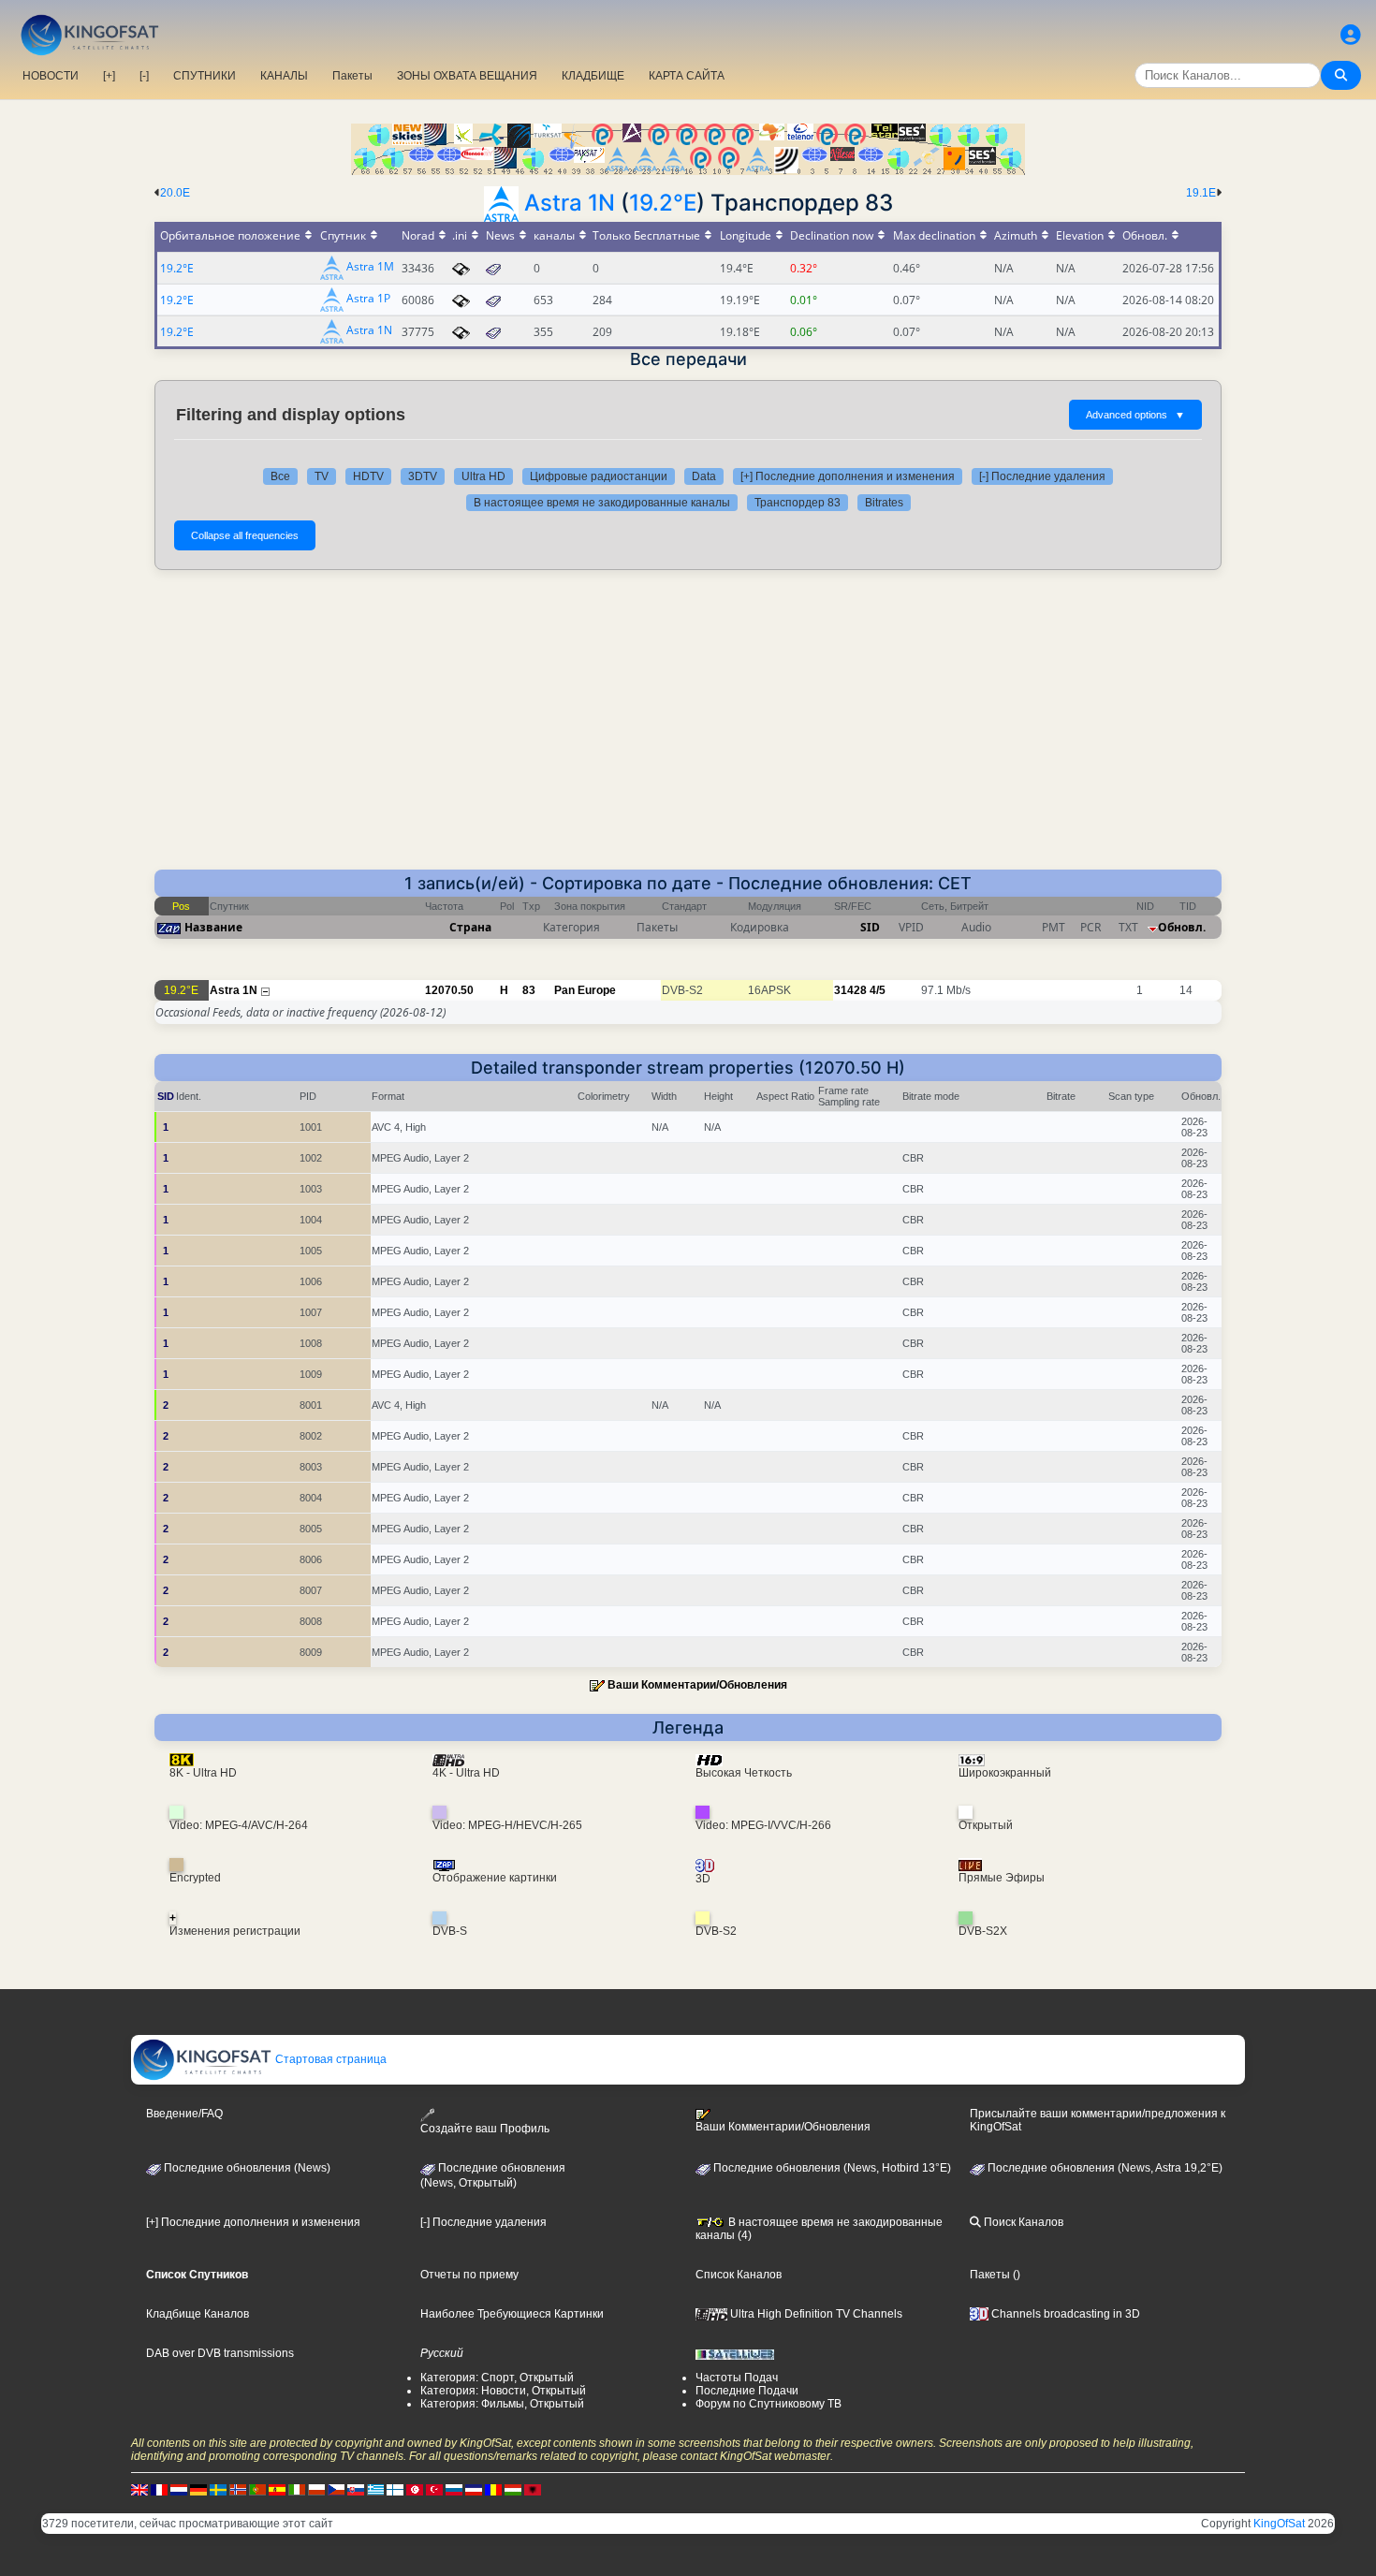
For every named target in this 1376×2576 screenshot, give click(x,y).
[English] (139, 2489)
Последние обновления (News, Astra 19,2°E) (1104, 2168)
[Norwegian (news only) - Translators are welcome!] (238, 2489)
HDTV (368, 476)
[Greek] (375, 2489)
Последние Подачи (747, 2391)
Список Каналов (739, 2275)
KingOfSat (1279, 2524)
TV (322, 476)
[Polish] (316, 2489)
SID (870, 927)
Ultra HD (483, 476)
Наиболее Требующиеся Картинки (512, 2314)
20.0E (175, 193)
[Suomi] (395, 2489)
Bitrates (884, 503)
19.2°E (663, 203)
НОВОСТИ (51, 76)
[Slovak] (356, 2489)
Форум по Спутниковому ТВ (769, 2404)
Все (280, 476)
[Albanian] (533, 2489)
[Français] (159, 2489)
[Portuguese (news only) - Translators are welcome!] (257, 2489)
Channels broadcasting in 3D (1064, 2314)
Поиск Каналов (1022, 2222)
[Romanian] (493, 2489)
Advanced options (1135, 415)
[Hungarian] (513, 2489)
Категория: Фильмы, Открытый (502, 2404)
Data (704, 476)
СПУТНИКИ (205, 76)
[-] (144, 76)
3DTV (423, 476)
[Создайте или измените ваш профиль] (1351, 35)
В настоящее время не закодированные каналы (602, 503)
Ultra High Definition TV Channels (815, 2314)
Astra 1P (368, 299)
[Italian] (297, 2489)
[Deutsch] (198, 2489)
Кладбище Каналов (198, 2314)
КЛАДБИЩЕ (593, 76)
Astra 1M (370, 267)
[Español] (277, 2489)
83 (529, 990)
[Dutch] (179, 2489)
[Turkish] (434, 2489)
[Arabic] (415, 2489)
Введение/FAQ (184, 2114)
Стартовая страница (329, 2059)
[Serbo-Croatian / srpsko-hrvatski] (474, 2489)
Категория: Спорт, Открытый (497, 2378)
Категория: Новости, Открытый (503, 2391)
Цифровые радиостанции (599, 476)
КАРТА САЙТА (687, 76)
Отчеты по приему (469, 2275)
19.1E (1201, 193)
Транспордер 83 (798, 503)
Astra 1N (570, 203)
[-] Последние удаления (1042, 476)
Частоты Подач (737, 2378)
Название (213, 927)
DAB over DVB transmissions (220, 2353)
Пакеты (352, 76)
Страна (470, 927)
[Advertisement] (688, 729)
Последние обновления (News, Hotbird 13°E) (831, 2168)
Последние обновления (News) (246, 2168)
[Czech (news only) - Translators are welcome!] (336, 2489)
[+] (109, 76)
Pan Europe (585, 990)
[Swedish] (218, 2489)
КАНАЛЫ (284, 76)
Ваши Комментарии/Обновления (697, 1685)
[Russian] (454, 2489)
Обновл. (1182, 927)
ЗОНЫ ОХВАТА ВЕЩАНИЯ (467, 76)
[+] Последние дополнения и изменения (848, 476)
